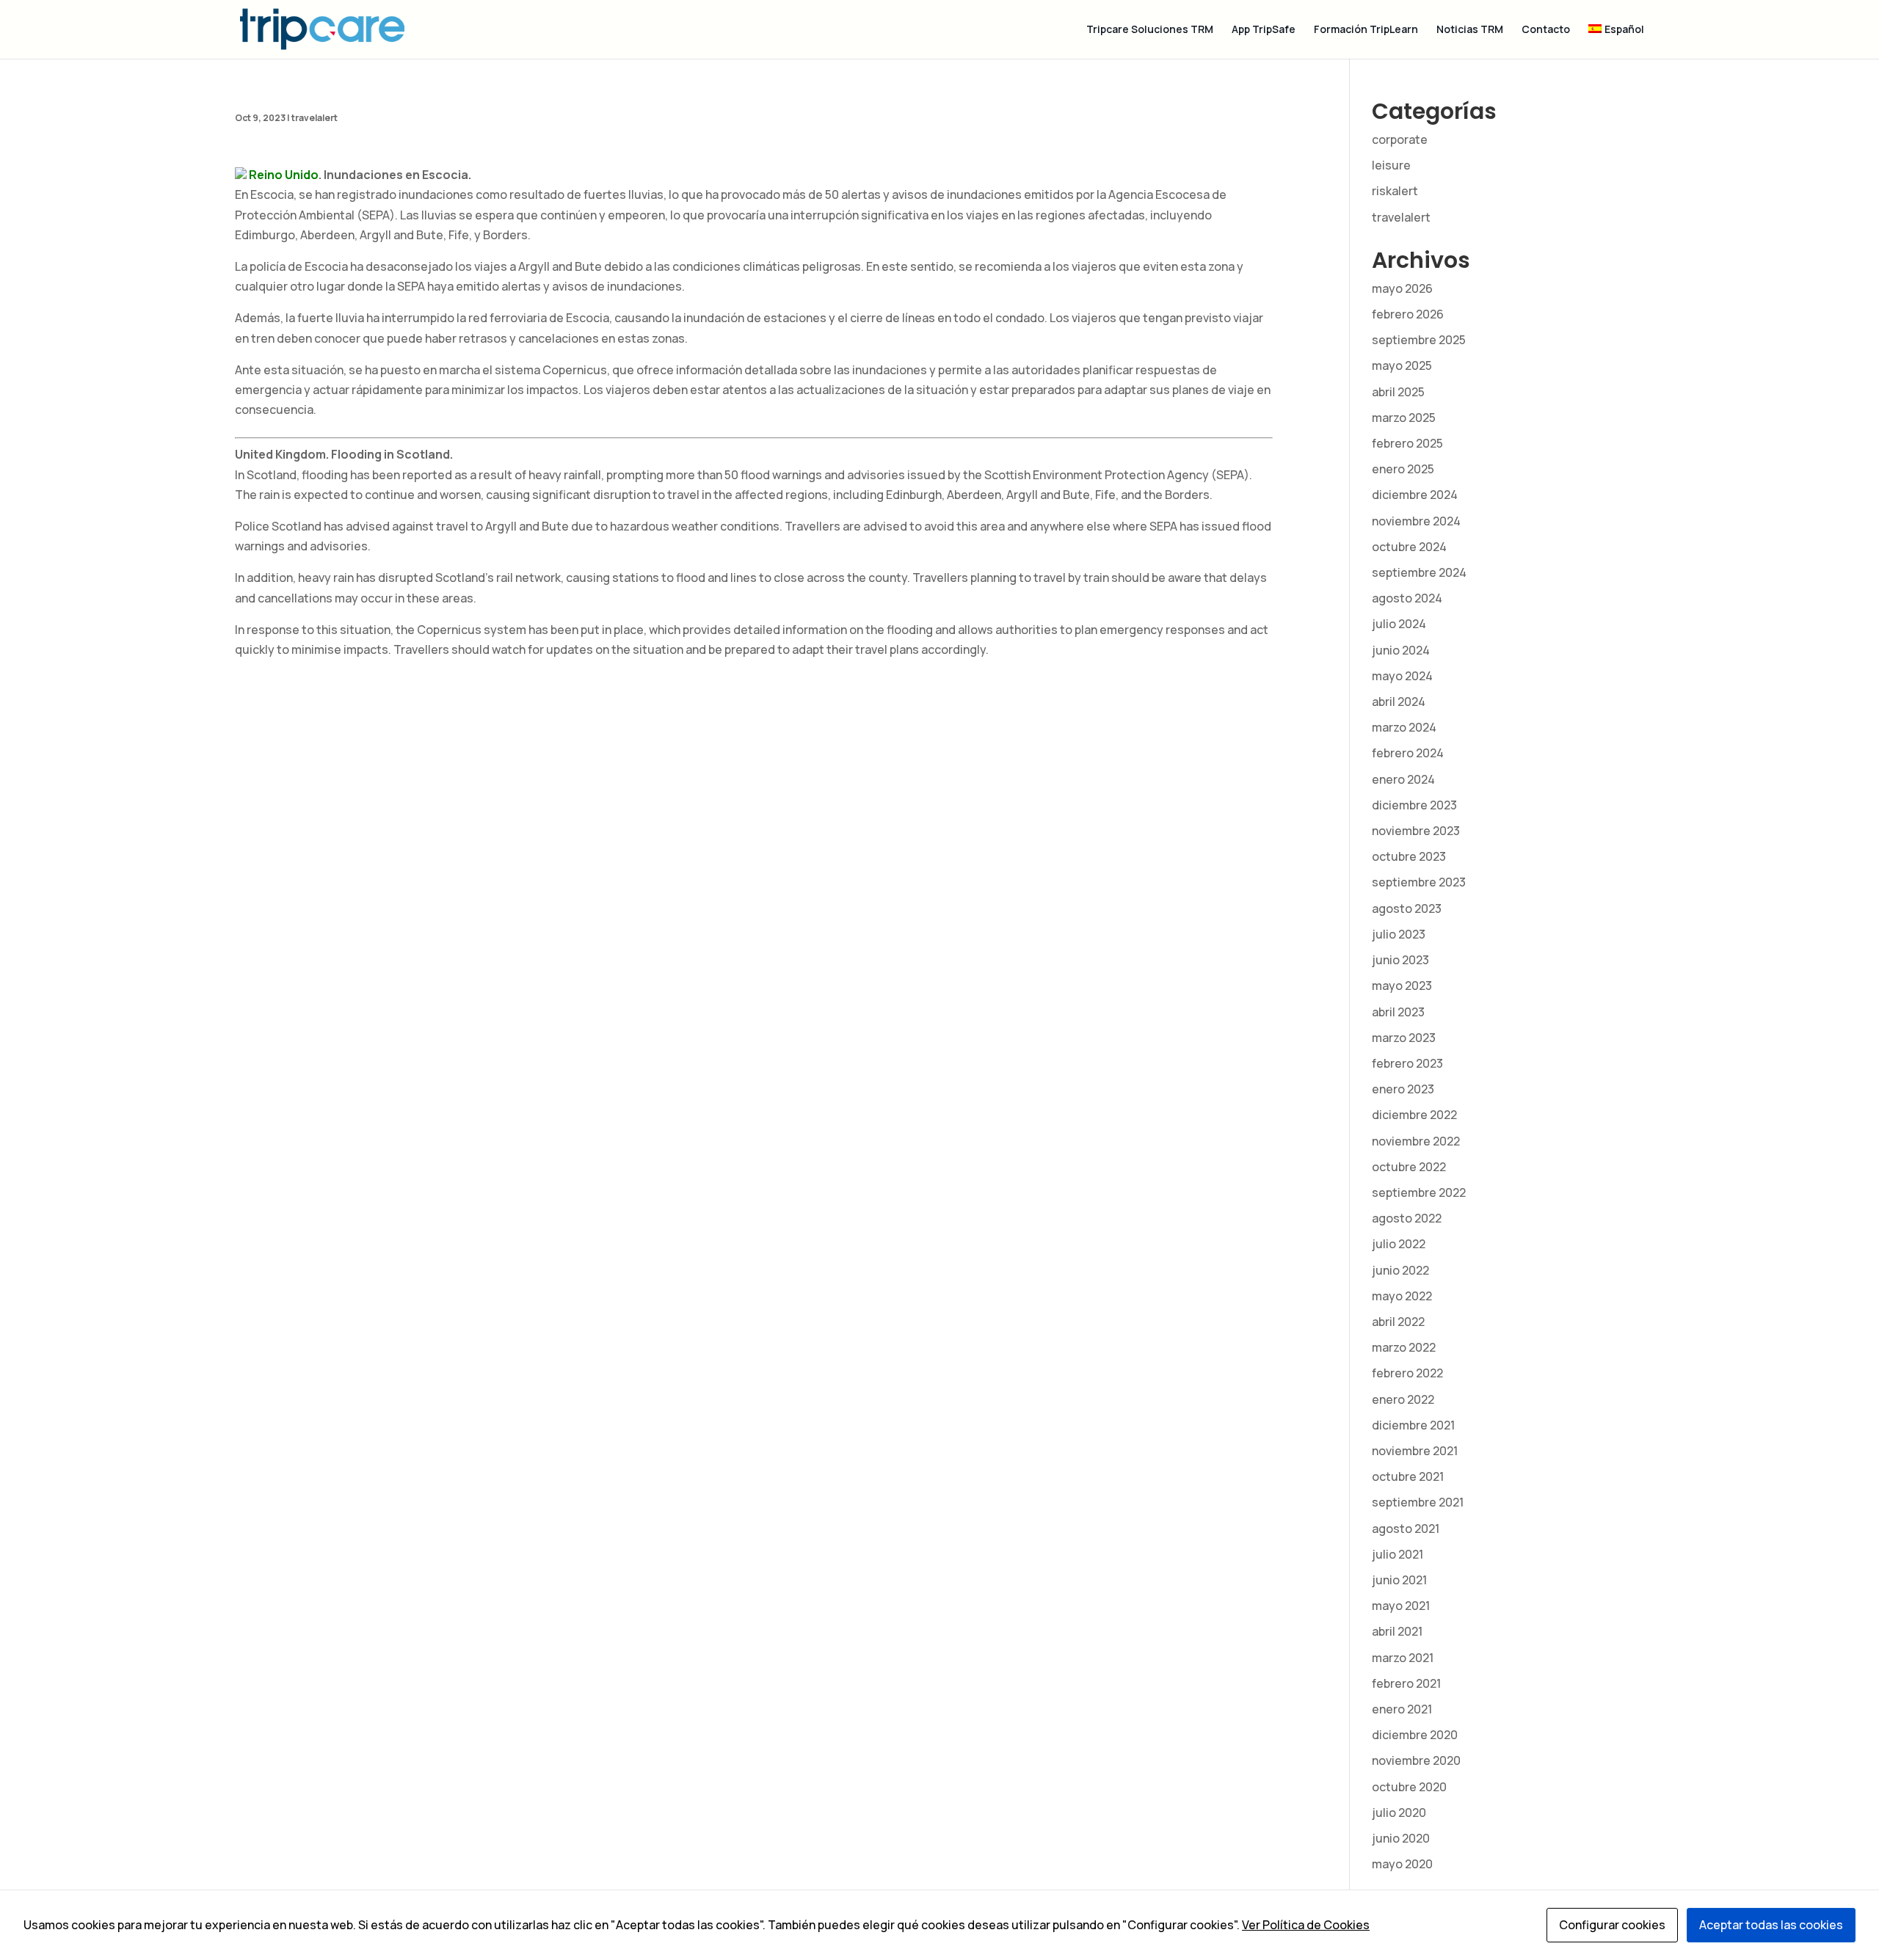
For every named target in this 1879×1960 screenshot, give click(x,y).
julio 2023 (1399, 934)
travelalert (315, 118)
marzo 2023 (1404, 1038)
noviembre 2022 (1416, 1141)
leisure (1391, 165)
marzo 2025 (1404, 418)
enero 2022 (1403, 1399)
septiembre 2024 (1419, 572)
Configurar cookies (1612, 1925)
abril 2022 (1398, 1322)
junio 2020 (1401, 1838)
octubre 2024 (1409, 547)
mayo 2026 (1402, 288)
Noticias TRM (1470, 30)
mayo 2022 (1402, 1296)
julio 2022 (1399, 1244)
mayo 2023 (1402, 986)
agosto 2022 (1407, 1218)
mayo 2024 (1402, 676)
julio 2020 (1399, 1813)
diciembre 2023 (1414, 805)
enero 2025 (1403, 469)
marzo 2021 (1403, 1658)
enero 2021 (1402, 1709)
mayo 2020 (1402, 1864)
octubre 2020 (1409, 1787)
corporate (1400, 139)
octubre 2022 (1409, 1167)
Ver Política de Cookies (1306, 1925)
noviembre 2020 (1416, 1760)
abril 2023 (1398, 1012)
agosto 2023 (1407, 908)
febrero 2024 (1408, 753)
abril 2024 (1399, 702)
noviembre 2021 (1415, 1451)
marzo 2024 (1404, 727)
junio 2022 (1400, 1270)
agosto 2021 (1406, 1529)
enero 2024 (1403, 779)
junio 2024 (1401, 650)
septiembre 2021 (1418, 1502)
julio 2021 (1398, 1554)
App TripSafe (1264, 30)
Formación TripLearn (1366, 30)
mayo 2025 (1402, 365)
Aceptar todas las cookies (1771, 1925)
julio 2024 (1399, 624)
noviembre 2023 (1416, 831)
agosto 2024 (1407, 598)
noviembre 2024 (1416, 521)
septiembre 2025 (1419, 340)
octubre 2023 (1409, 856)
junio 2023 (1400, 960)
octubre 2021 (1408, 1476)
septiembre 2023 (1419, 882)
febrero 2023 (1407, 1063)
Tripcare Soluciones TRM (1150, 30)
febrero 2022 (1407, 1373)
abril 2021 (1397, 1631)
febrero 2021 (1406, 1683)
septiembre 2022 (1419, 1192)
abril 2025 (1398, 392)
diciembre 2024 (1415, 495)
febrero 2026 (1408, 314)
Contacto (1546, 30)
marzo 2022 (1404, 1347)
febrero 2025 (1407, 443)
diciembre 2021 (1413, 1425)
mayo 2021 (1401, 1606)
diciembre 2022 (1414, 1115)
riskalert (1395, 191)
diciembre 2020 (1415, 1735)
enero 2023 (1403, 1089)
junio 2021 (1399, 1580)
